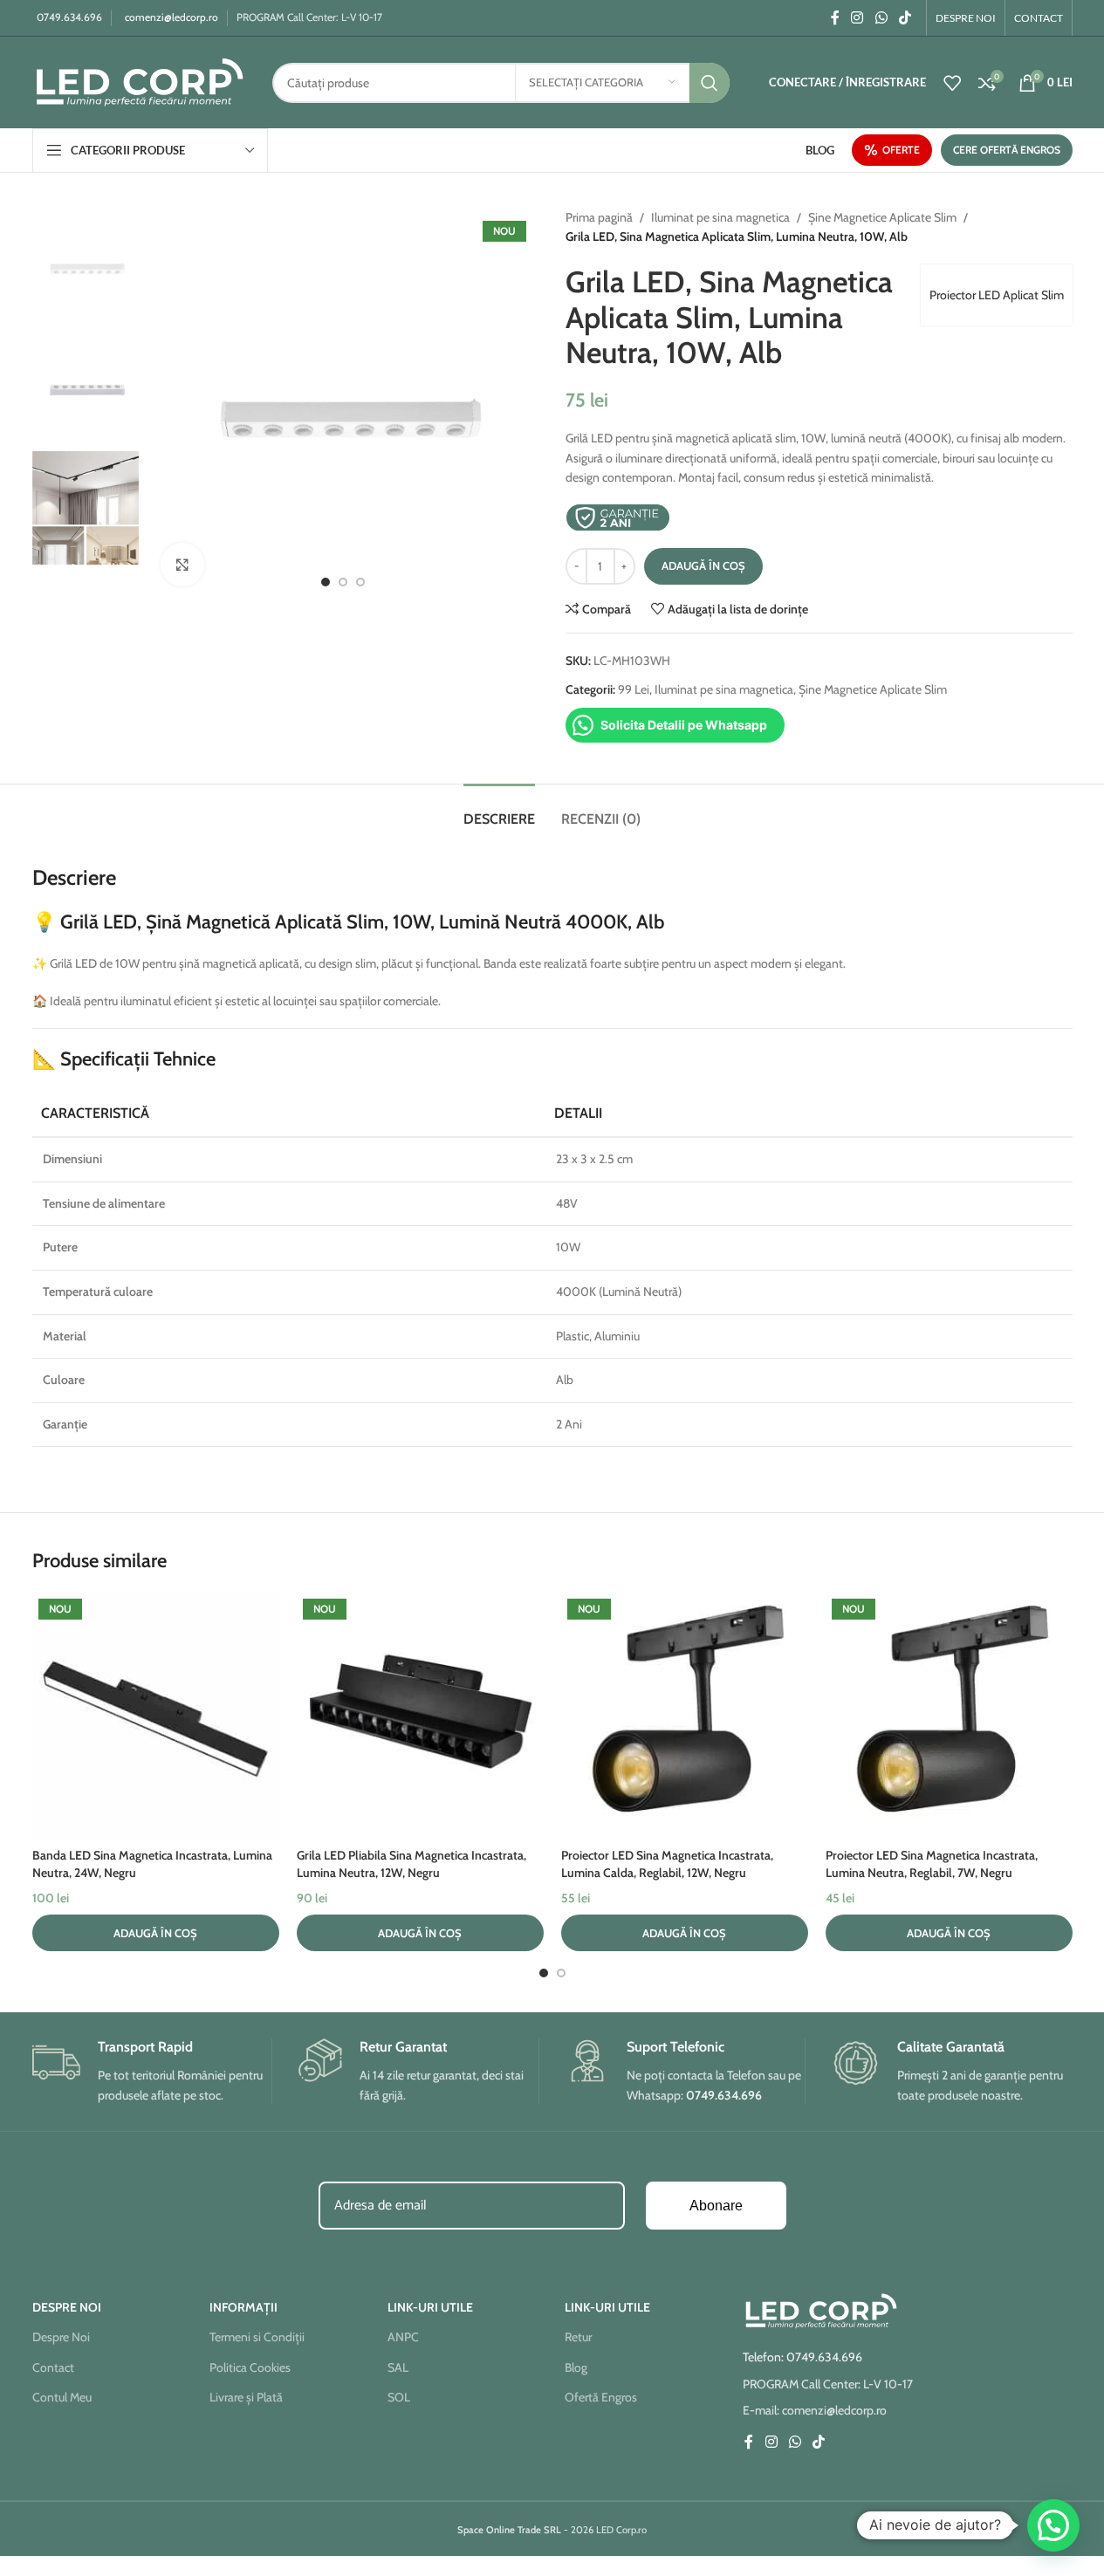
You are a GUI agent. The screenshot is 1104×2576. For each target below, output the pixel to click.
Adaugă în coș (703, 565)
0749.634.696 (69, 17)
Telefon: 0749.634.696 (802, 2357)
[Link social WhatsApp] (881, 18)
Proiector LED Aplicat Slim (997, 295)
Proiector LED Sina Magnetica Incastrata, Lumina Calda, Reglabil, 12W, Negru (667, 1864)
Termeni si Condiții (257, 2337)
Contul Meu (62, 2397)
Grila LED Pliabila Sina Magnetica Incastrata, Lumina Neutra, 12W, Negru (411, 1864)
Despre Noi (61, 2337)
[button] (156, 1933)
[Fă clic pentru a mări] (182, 565)
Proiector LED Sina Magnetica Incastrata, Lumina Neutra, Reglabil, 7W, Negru (932, 1864)
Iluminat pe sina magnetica (720, 217)
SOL (399, 2397)
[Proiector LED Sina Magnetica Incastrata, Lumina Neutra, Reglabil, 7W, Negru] (949, 1716)
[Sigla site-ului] (139, 81)
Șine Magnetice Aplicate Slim (882, 217)
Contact (53, 2367)
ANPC (403, 2337)
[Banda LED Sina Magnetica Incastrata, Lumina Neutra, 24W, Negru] (156, 1716)
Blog (576, 2367)
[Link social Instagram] (857, 18)
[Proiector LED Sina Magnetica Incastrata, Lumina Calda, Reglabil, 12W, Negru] (685, 1716)
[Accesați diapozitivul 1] (326, 582)
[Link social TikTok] (905, 18)
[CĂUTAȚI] (710, 83)
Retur (578, 2337)
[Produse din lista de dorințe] (952, 83)
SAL (398, 2367)
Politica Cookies (250, 2367)
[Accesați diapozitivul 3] (360, 582)
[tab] (499, 810)
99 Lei (634, 689)
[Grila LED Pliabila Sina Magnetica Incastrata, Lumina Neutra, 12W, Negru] (420, 1716)
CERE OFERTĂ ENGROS (1007, 150)
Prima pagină (599, 217)
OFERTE (901, 150)
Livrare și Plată (246, 2397)
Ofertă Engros (601, 2397)
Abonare (716, 2206)
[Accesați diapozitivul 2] (343, 582)
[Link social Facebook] (835, 18)
